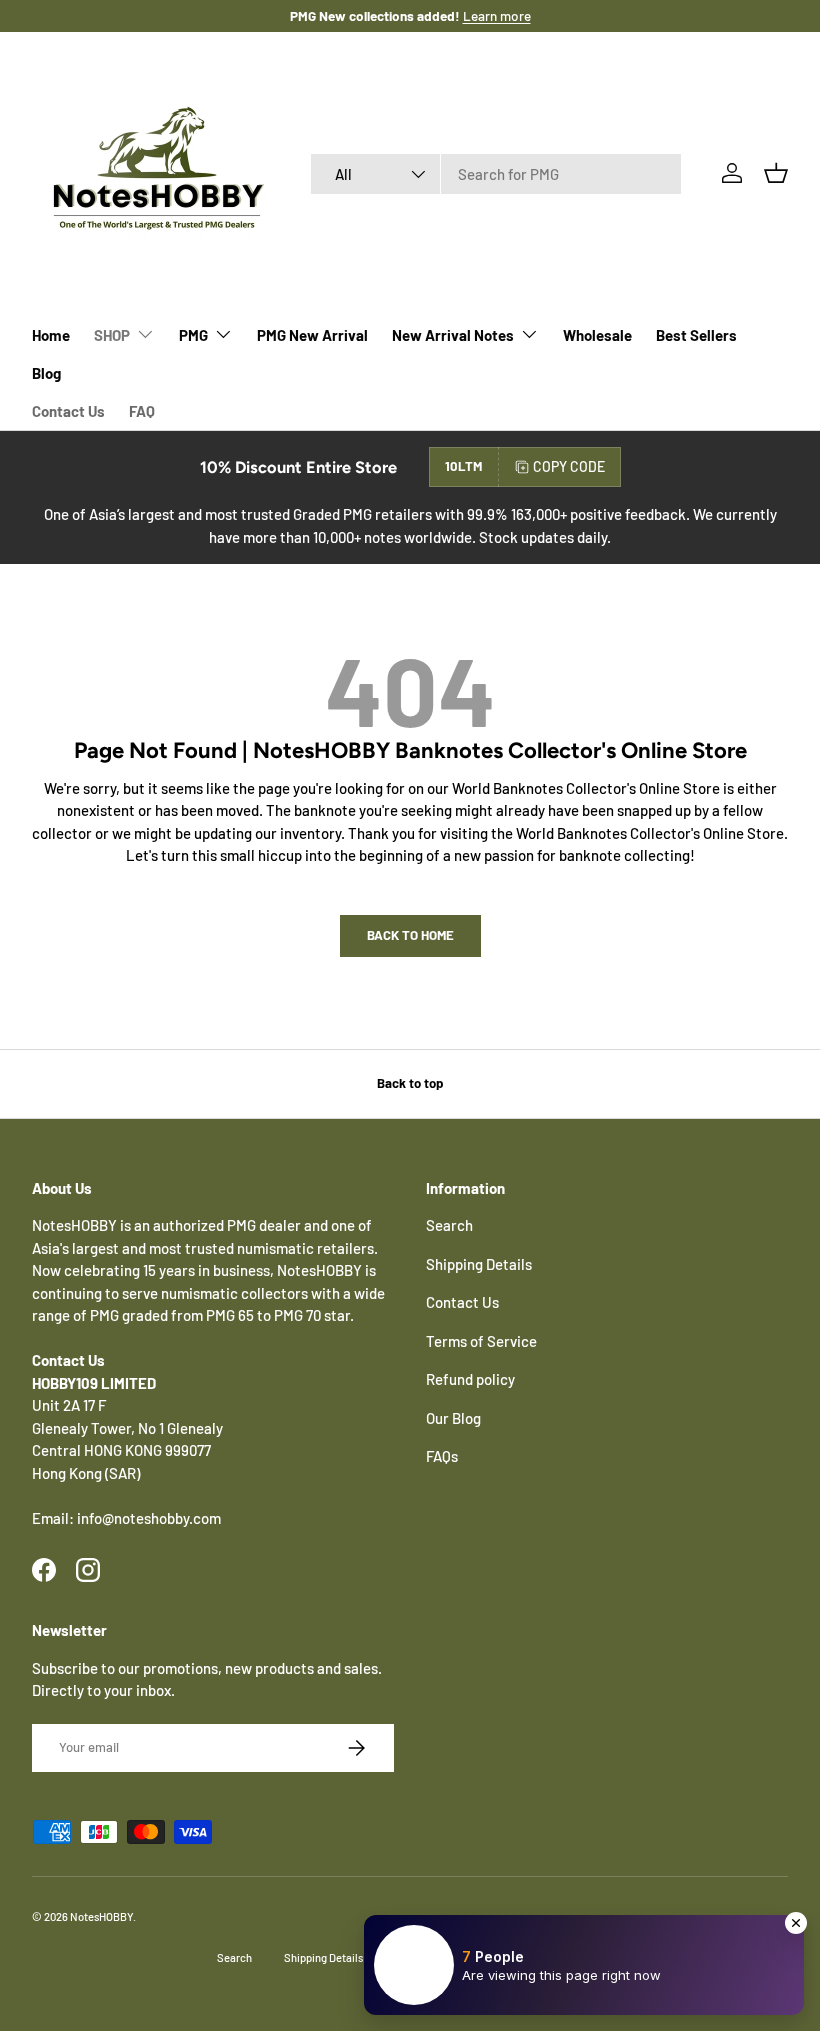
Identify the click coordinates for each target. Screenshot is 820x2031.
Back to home (410, 935)
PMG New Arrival (312, 335)
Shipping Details (479, 1264)
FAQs (442, 1456)
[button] (776, 173)
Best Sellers (696, 335)
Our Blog (453, 1418)
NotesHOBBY (101, 1916)
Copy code (569, 466)
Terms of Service (481, 1341)
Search (449, 1225)
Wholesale (597, 335)
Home (51, 335)
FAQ (142, 411)
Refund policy (470, 1379)
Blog (46, 373)
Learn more (497, 15)
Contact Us (68, 411)
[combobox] (496, 174)
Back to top (410, 1083)
